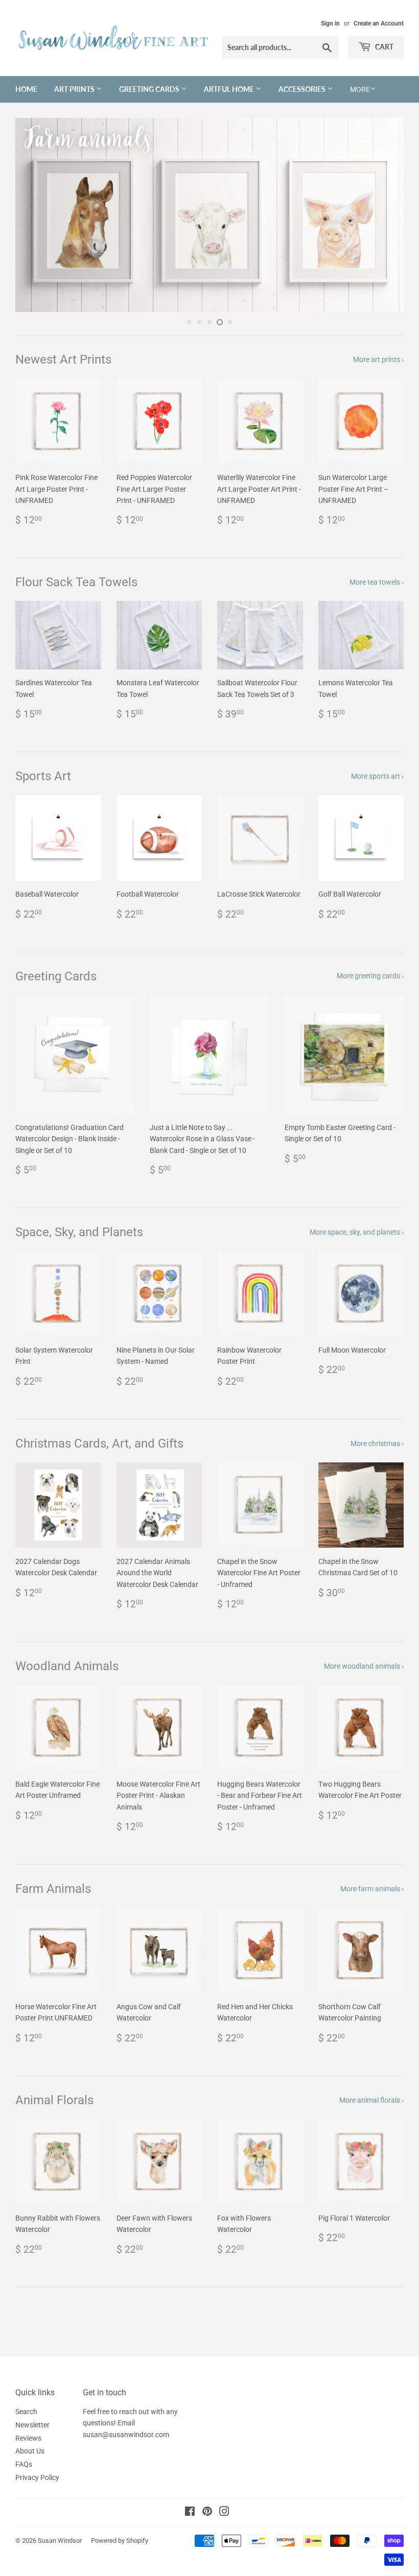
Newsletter (32, 2425)
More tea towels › (377, 582)
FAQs (24, 2464)
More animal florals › (371, 2100)
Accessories (303, 89)
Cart (383, 47)
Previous (32, 215)
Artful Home (230, 89)
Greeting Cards (150, 89)
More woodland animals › (364, 1666)
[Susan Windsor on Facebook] (190, 2513)
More (360, 89)
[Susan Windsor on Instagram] (224, 2513)
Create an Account (379, 23)
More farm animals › (372, 1889)
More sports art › (377, 776)
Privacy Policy (37, 2477)
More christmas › (377, 1443)
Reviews (28, 2438)
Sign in (330, 23)
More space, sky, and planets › (357, 1232)
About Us (30, 2451)
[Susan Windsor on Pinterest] (207, 2513)
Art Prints (75, 89)
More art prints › (378, 359)
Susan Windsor (60, 2541)
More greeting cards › (370, 976)
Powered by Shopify (120, 2541)
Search (26, 2412)
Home (26, 89)
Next (387, 215)
